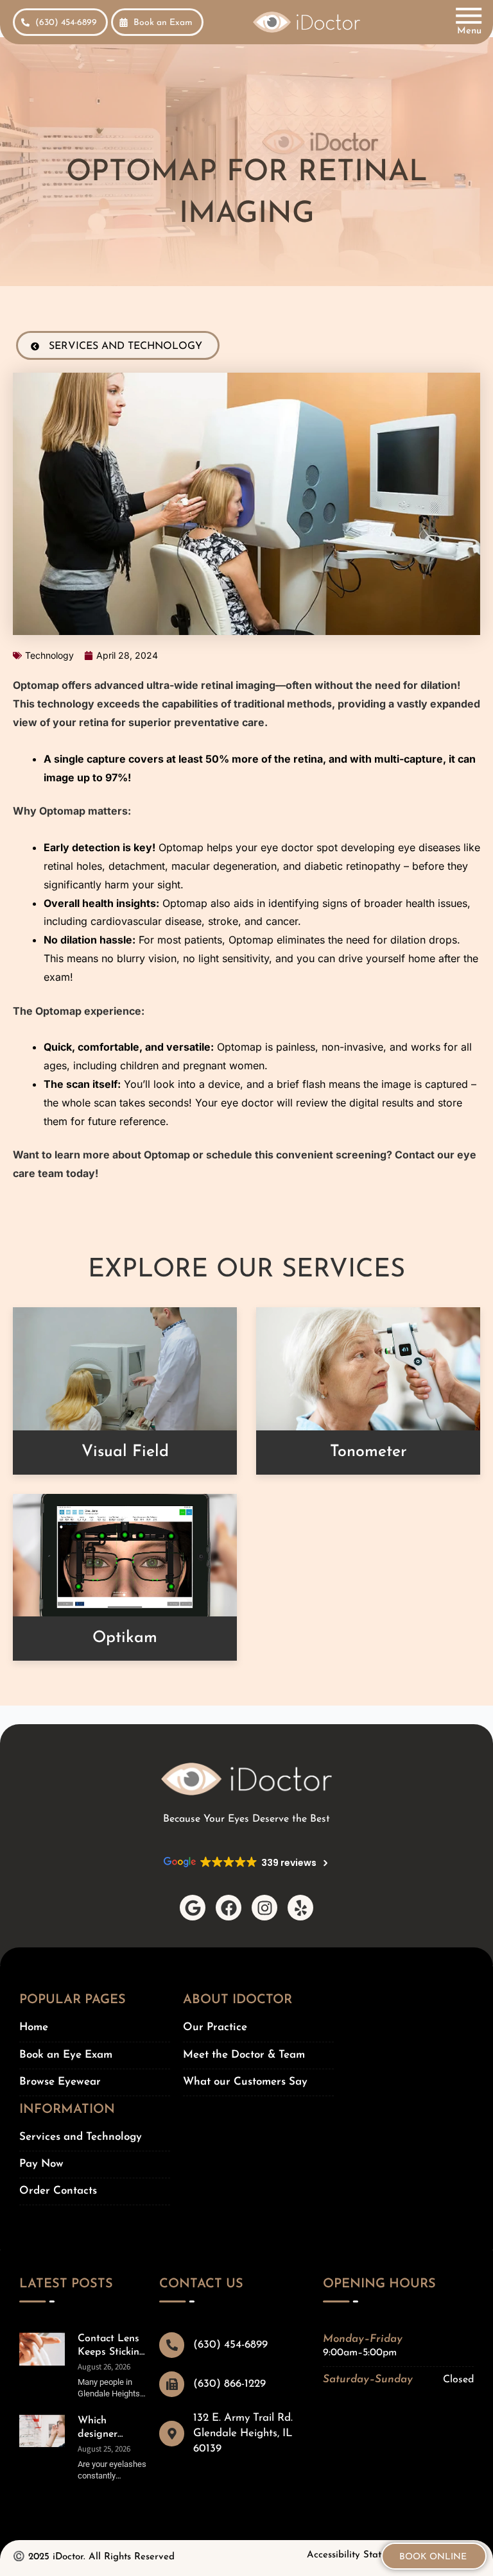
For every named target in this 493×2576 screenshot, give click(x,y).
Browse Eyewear (60, 2082)
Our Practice (215, 2027)
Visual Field (125, 1452)
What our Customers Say (245, 2082)
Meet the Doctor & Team (244, 2055)
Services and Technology (81, 2137)
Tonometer (368, 1452)
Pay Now (41, 2164)
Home (34, 2027)
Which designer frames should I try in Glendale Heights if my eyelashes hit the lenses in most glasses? (110, 2428)
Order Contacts (58, 2191)
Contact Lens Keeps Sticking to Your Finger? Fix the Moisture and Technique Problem (112, 2346)
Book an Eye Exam (66, 2055)
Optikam (125, 1638)
